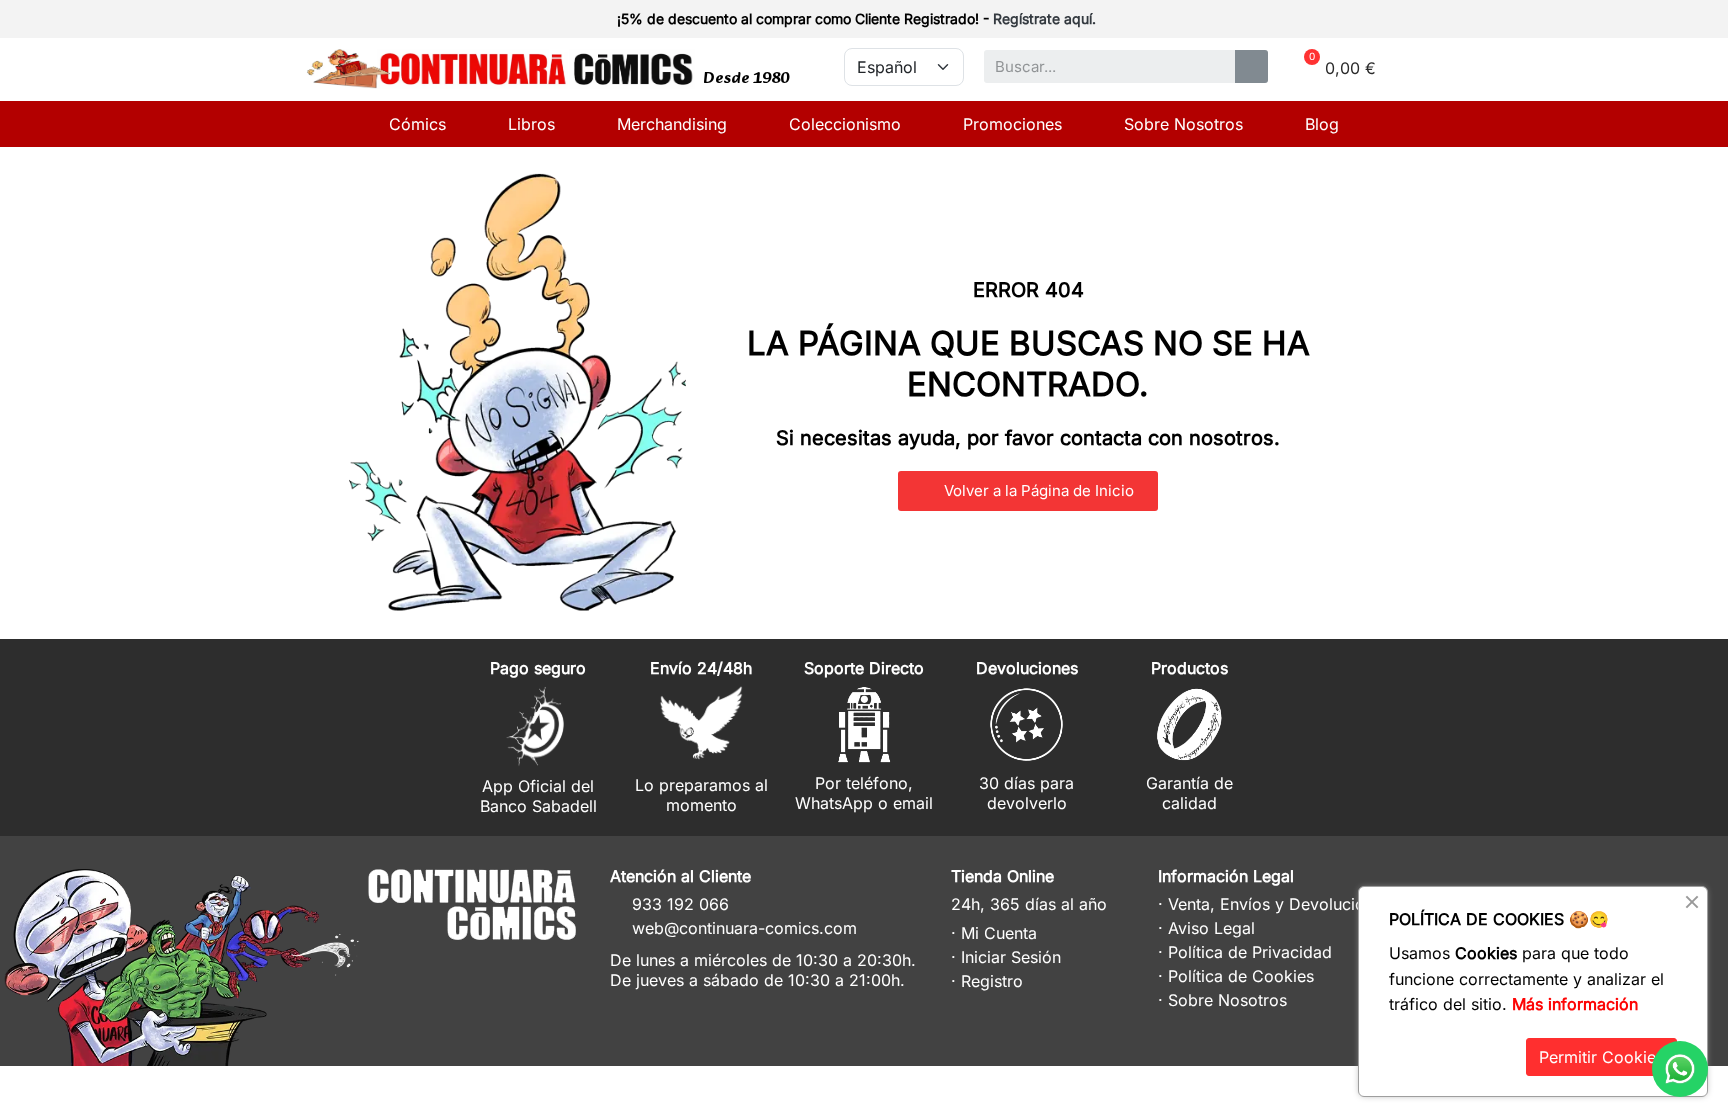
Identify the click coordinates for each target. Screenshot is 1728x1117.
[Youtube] (548, 966)
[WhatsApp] (1680, 1069)
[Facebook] (511, 966)
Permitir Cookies (1601, 1057)
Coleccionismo (845, 124)
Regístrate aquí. (1044, 18)
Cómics (417, 124)
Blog (1322, 124)
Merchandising (672, 124)
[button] (1028, 491)
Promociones (1012, 124)
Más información (1575, 1004)
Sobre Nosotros (1183, 124)
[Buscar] (1251, 66)
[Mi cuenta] (1386, 21)
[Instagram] (474, 966)
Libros (531, 124)
